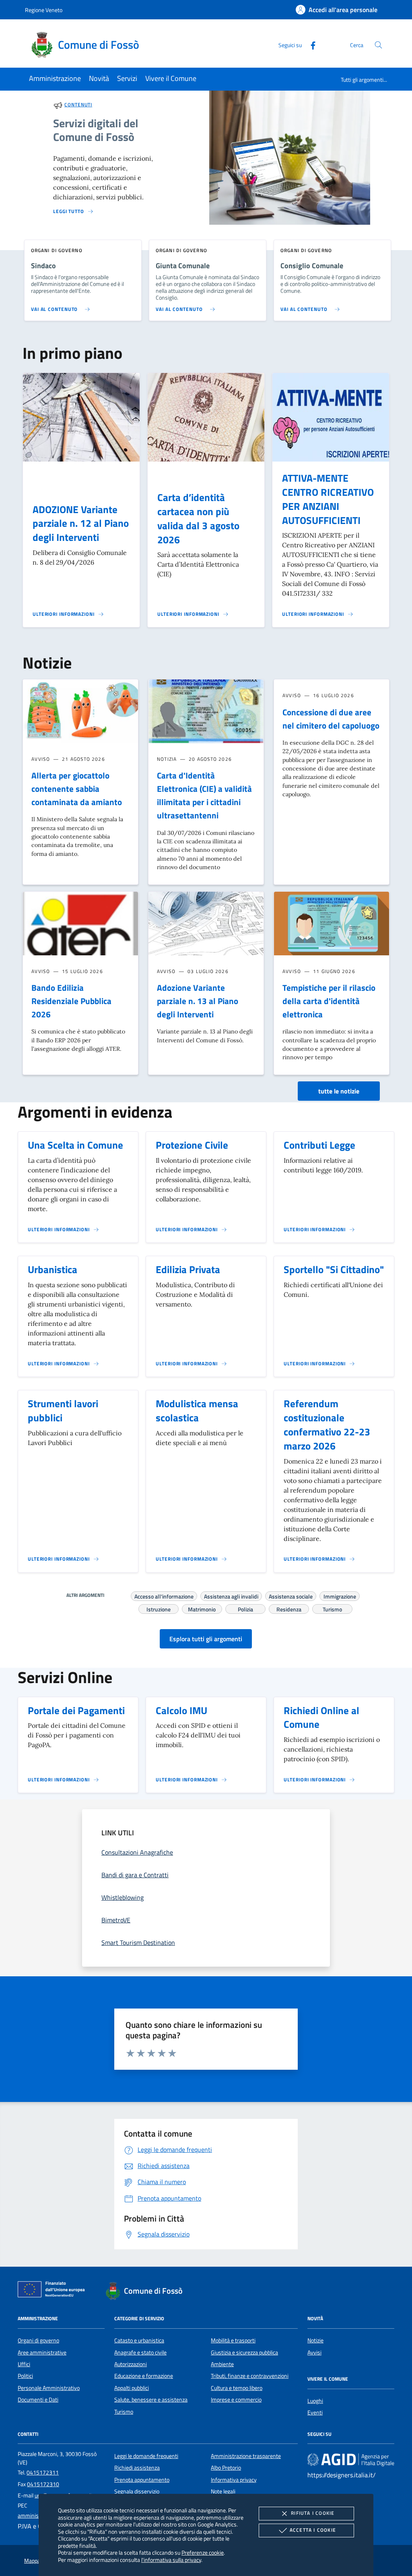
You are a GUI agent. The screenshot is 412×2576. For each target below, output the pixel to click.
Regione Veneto (44, 10)
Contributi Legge (319, 1145)
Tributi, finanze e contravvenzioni (250, 2376)
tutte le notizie (339, 1091)
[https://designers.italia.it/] (351, 2459)
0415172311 (43, 2472)
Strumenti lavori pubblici (63, 1411)
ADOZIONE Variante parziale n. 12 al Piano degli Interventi (81, 524)
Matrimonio (202, 1608)
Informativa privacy (234, 2480)
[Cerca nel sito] (378, 45)
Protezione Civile (192, 1145)
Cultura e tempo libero (237, 2388)
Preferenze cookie (203, 2552)
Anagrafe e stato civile (140, 2352)
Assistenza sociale (291, 1595)
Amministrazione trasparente (246, 2456)
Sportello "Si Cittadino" (334, 1269)
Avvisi (314, 2352)
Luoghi (315, 2401)
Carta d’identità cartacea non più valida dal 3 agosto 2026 (198, 519)
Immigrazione (340, 1595)
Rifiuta (313, 2513)
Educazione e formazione (144, 2376)
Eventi (315, 2412)
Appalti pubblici (132, 2388)
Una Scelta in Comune (75, 1145)
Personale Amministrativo (49, 2388)
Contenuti (78, 105)
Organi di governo (38, 2340)
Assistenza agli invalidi (231, 1595)
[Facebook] (310, 45)
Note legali (223, 2491)
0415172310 (43, 2484)
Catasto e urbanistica (139, 2340)
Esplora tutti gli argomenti (206, 1639)
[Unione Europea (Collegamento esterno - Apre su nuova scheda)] (54, 2291)
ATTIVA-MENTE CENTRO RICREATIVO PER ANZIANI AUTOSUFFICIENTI (328, 499)
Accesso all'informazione (164, 1595)
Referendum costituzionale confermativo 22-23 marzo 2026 (327, 1425)
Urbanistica (53, 1269)
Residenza (289, 1608)
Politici (25, 2376)
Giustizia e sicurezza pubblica (244, 2352)
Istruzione (159, 1608)
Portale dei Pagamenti (76, 1710)
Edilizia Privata (188, 1269)
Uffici (24, 2364)
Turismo (332, 1608)
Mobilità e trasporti (233, 2340)
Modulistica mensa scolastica (197, 1411)
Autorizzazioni (131, 2364)
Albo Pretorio (226, 2468)
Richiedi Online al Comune (321, 1718)
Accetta (313, 2530)
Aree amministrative (42, 2352)
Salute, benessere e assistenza (151, 2400)
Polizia (245, 1608)
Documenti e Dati (38, 2400)
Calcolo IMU (181, 1710)
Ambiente (222, 2364)
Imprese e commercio (236, 2400)
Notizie (315, 2340)
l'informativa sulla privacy (171, 2560)
